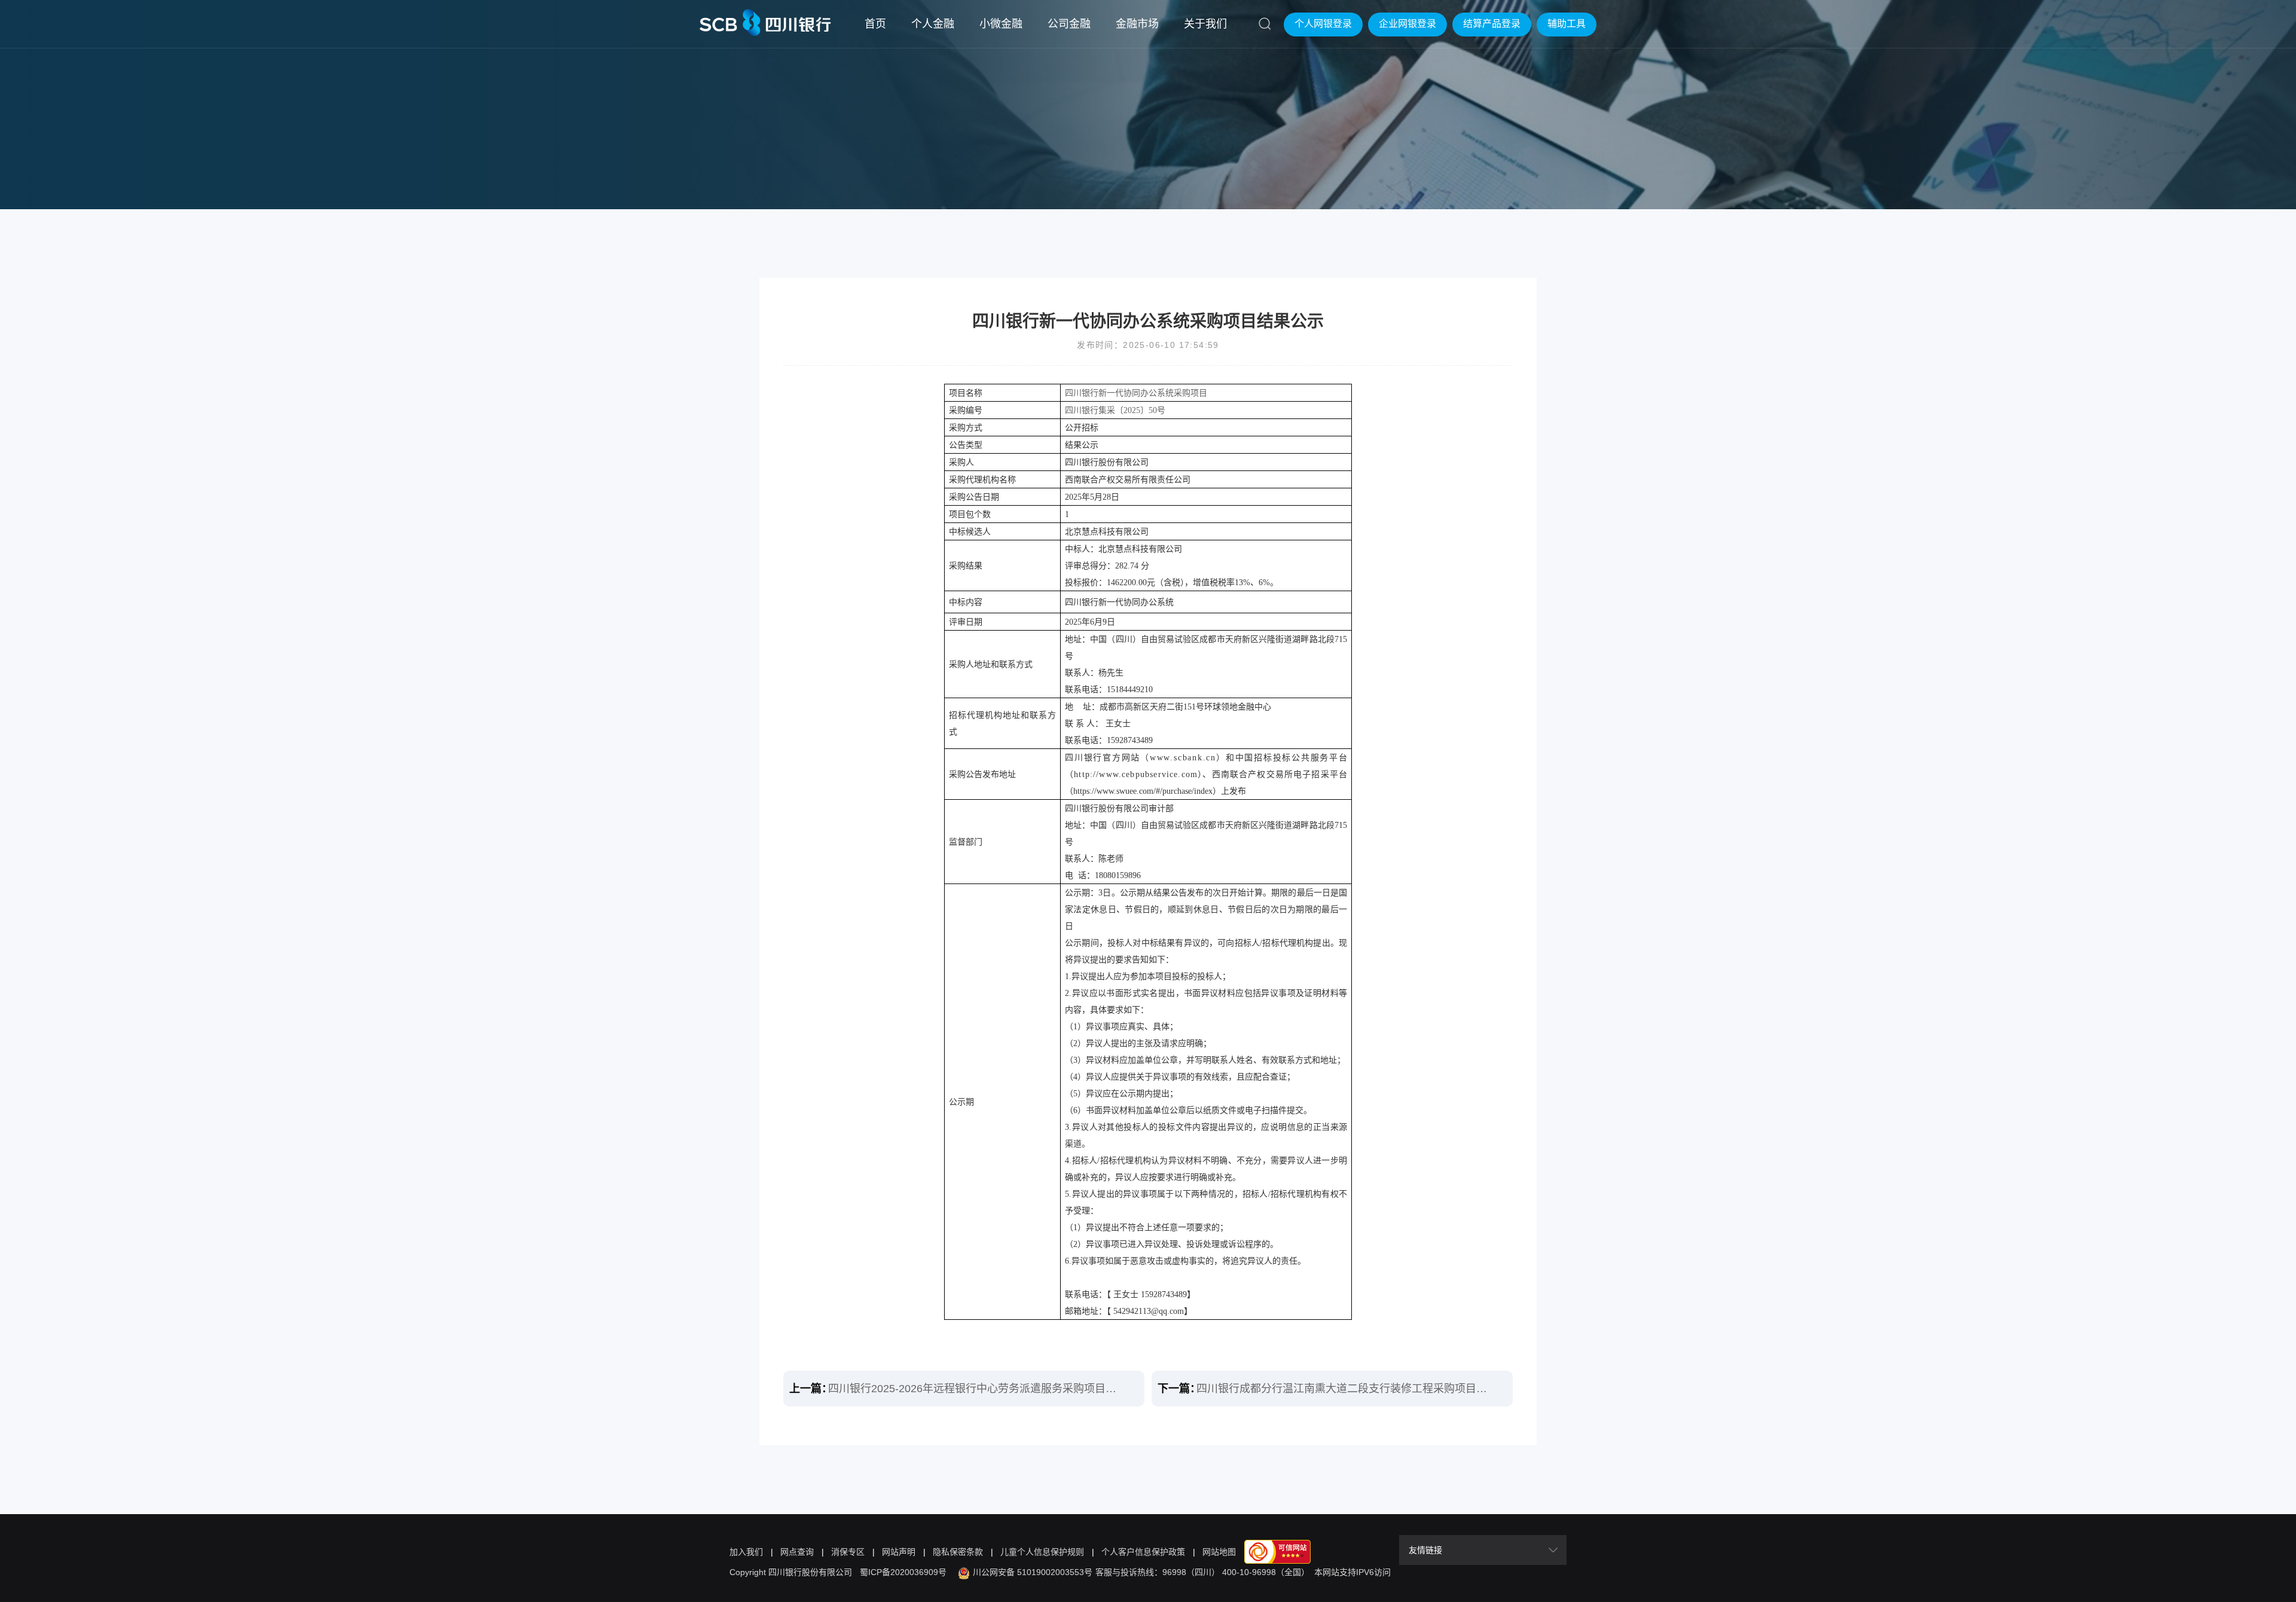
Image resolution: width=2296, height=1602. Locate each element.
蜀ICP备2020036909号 (903, 1572)
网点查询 (797, 1552)
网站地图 (1219, 1552)
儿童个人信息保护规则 (1042, 1552)
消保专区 (848, 1552)
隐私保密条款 (958, 1552)
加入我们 (746, 1552)
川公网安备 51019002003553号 (1033, 1572)
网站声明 (899, 1552)
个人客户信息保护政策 (1143, 1552)
